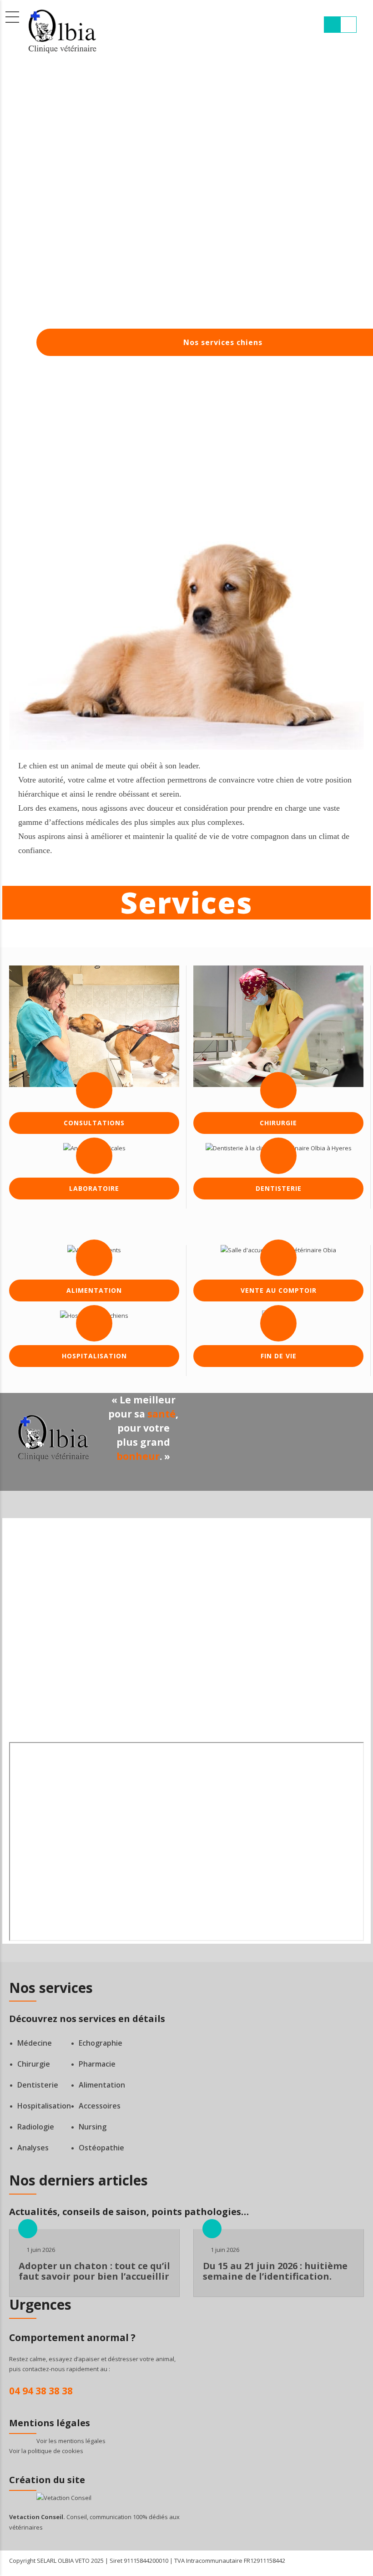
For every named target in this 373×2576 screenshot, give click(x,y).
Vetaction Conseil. (37, 2517)
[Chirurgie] (278, 1026)
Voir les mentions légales (71, 2441)
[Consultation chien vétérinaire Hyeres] (94, 1026)
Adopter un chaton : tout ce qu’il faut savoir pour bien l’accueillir (94, 2271)
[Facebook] (94, 1677)
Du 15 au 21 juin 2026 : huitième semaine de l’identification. (275, 2271)
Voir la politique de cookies (46, 2451)
